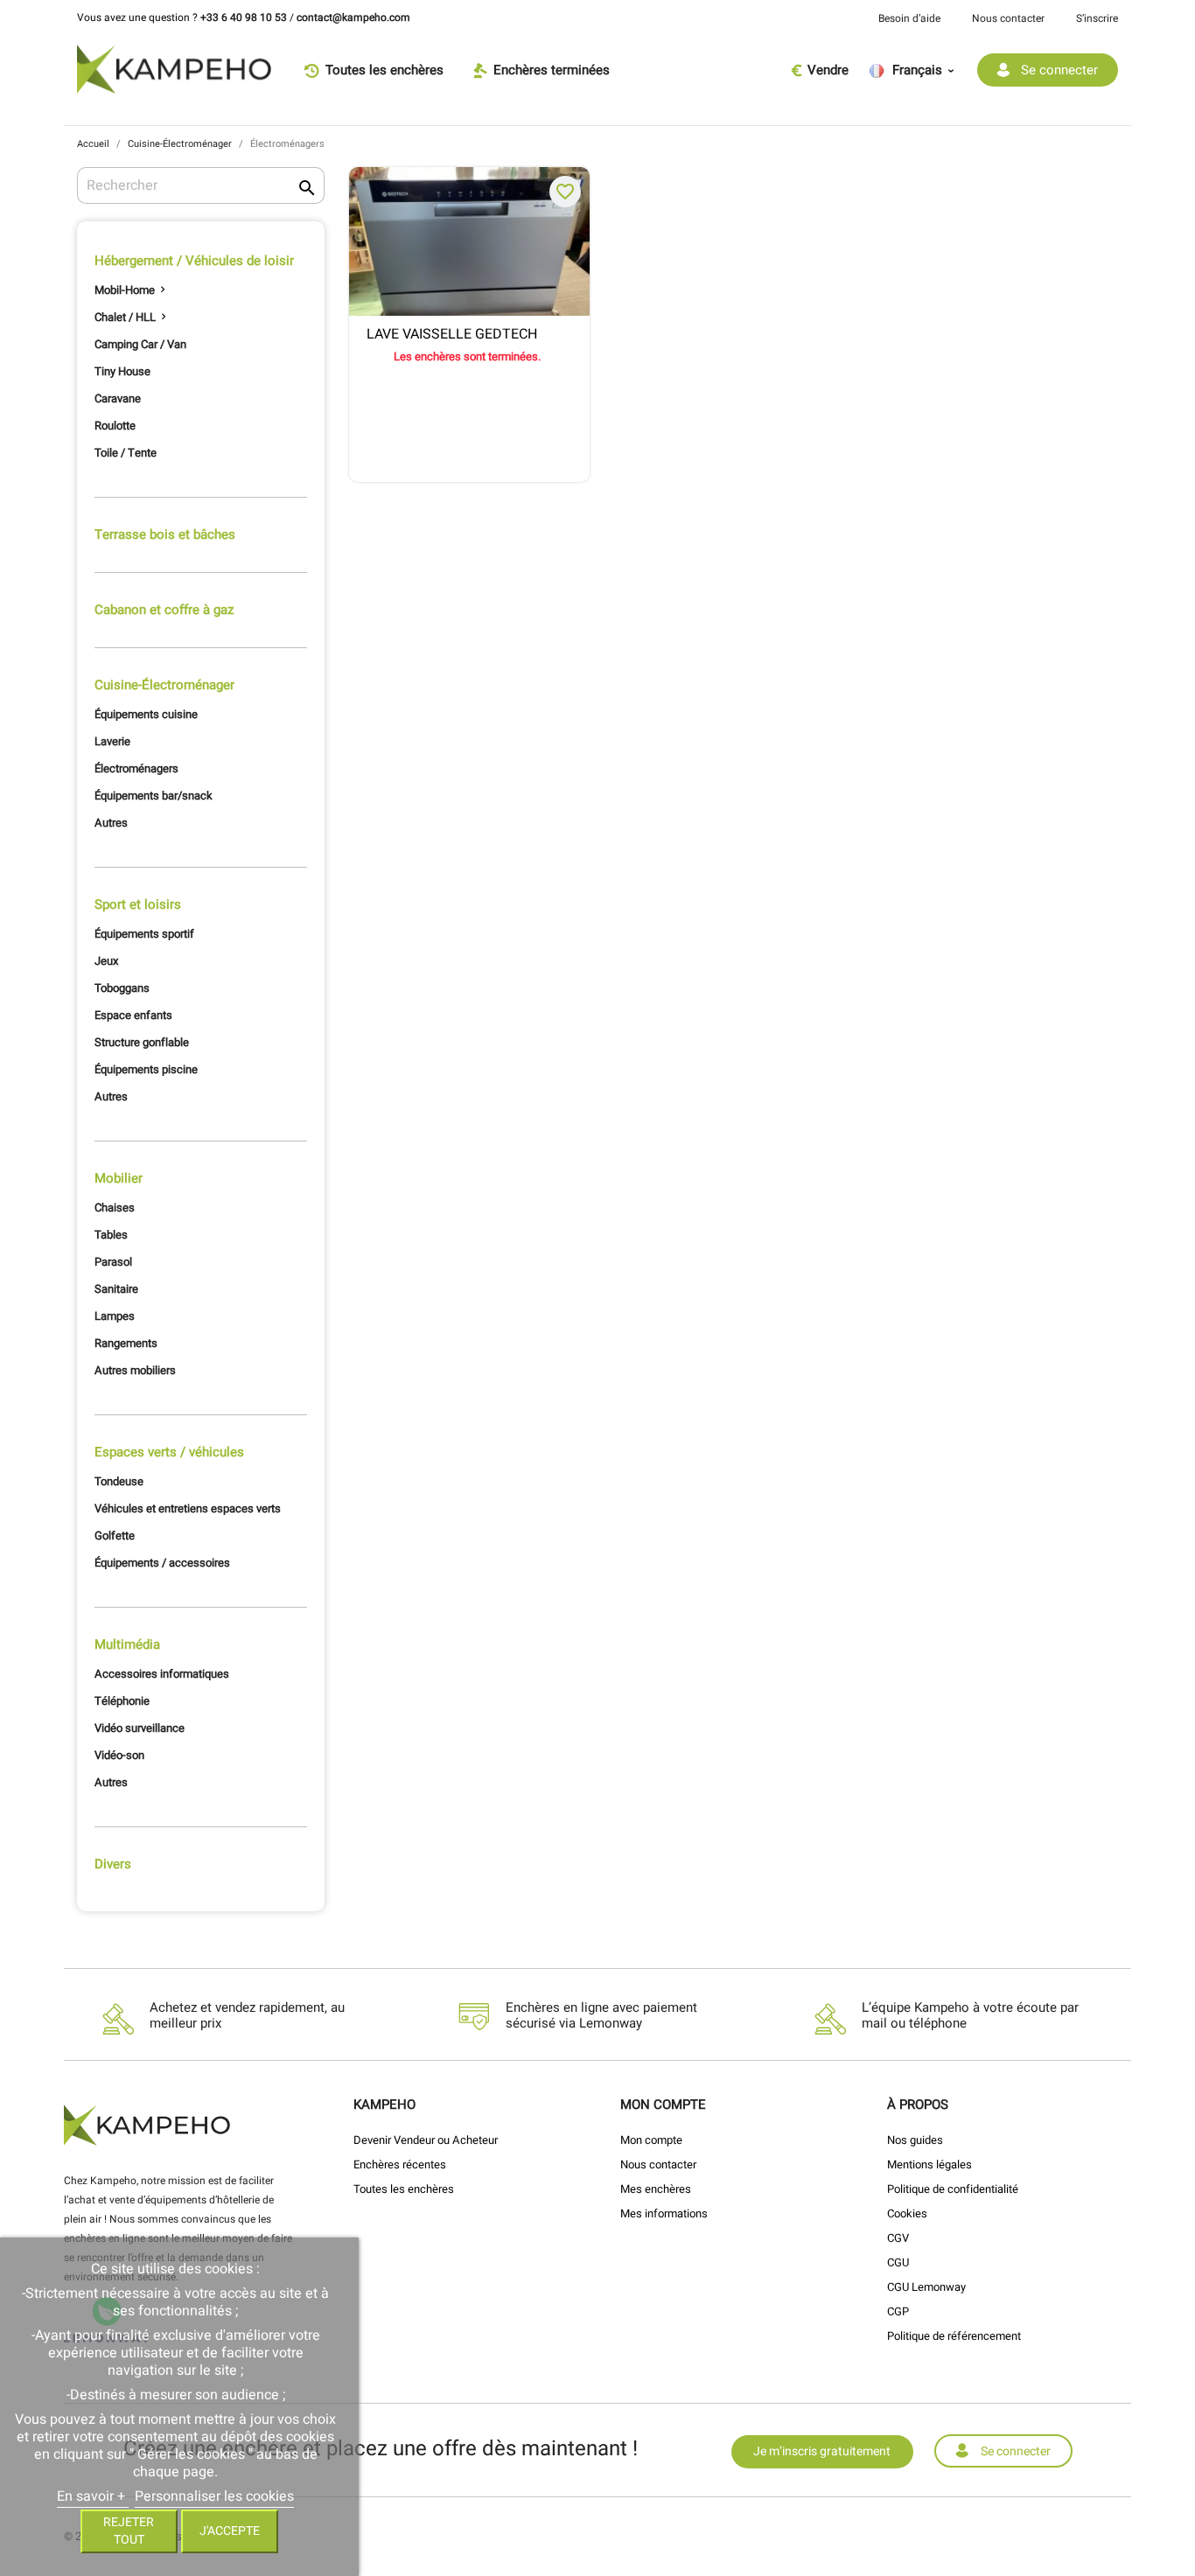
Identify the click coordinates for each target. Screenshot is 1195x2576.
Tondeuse (119, 1481)
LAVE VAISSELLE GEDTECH (452, 335)
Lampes (115, 1316)
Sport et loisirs (138, 904)
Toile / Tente (126, 453)
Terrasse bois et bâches (165, 534)
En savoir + (93, 2496)
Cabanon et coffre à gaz (164, 610)
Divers (113, 1864)
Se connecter (1016, 2451)
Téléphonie (122, 1701)
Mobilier (119, 1178)
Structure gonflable (142, 1042)
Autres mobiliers (135, 1370)
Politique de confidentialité (953, 2189)
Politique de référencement (954, 2336)
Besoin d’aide (909, 18)
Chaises (115, 1208)
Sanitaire (116, 1289)
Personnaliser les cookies (214, 2496)
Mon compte (651, 2140)
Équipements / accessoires (162, 1563)
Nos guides (915, 2140)
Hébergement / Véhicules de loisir (194, 261)
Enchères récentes (400, 2164)
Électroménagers (136, 768)
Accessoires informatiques (162, 1674)
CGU (898, 2262)
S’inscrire (1097, 18)
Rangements (126, 1343)
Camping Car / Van (140, 344)
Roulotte (115, 426)
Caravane (118, 398)
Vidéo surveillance (140, 1728)
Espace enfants (133, 1015)
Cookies (907, 2213)
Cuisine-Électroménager (164, 685)
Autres (111, 823)
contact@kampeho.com (353, 17)
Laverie (112, 741)
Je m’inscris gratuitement (822, 2451)
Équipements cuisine (146, 714)
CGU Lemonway (926, 2287)
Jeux (106, 961)
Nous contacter (1008, 18)
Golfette (115, 1536)
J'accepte (230, 2531)
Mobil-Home (125, 290)
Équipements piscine (146, 1069)
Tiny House (122, 371)
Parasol (113, 1262)
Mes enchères (656, 2189)
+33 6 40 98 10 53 (244, 17)
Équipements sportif (144, 934)
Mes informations (664, 2213)
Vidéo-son (119, 1755)
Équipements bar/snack (154, 796)
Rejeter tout (129, 2531)
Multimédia (127, 1644)
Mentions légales (929, 2164)
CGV (898, 2238)
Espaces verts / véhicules (169, 1452)
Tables (111, 1235)
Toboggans (122, 988)
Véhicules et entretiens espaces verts (188, 1508)
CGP (898, 2311)
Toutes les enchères (404, 2189)
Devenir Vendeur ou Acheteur (426, 2140)
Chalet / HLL (125, 317)
